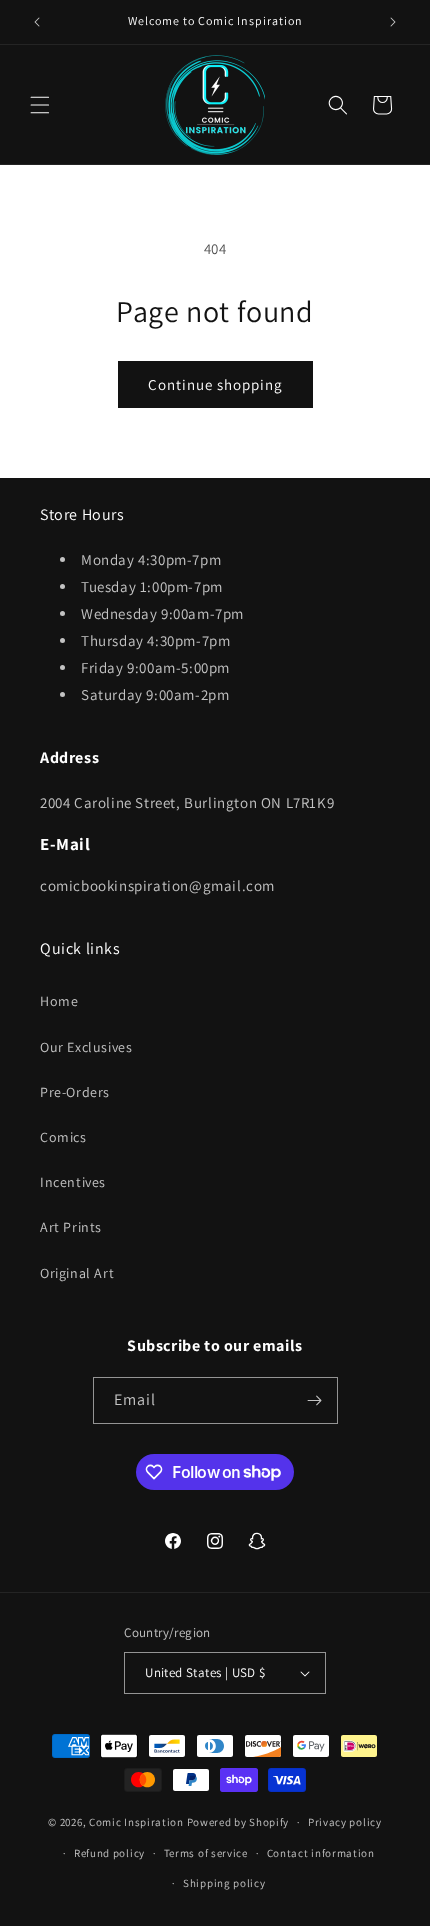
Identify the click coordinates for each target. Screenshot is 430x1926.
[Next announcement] (393, 22)
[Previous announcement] (37, 22)
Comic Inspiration (136, 1822)
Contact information (321, 1853)
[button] (40, 105)
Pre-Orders (75, 1092)
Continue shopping (215, 384)
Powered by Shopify (238, 1822)
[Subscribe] (315, 1400)
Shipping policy (224, 1883)
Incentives (73, 1182)
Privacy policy (345, 1822)
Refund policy (109, 1853)
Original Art (77, 1273)
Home (59, 1001)
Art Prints (71, 1227)
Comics (63, 1137)
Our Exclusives (86, 1047)
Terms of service (206, 1853)
